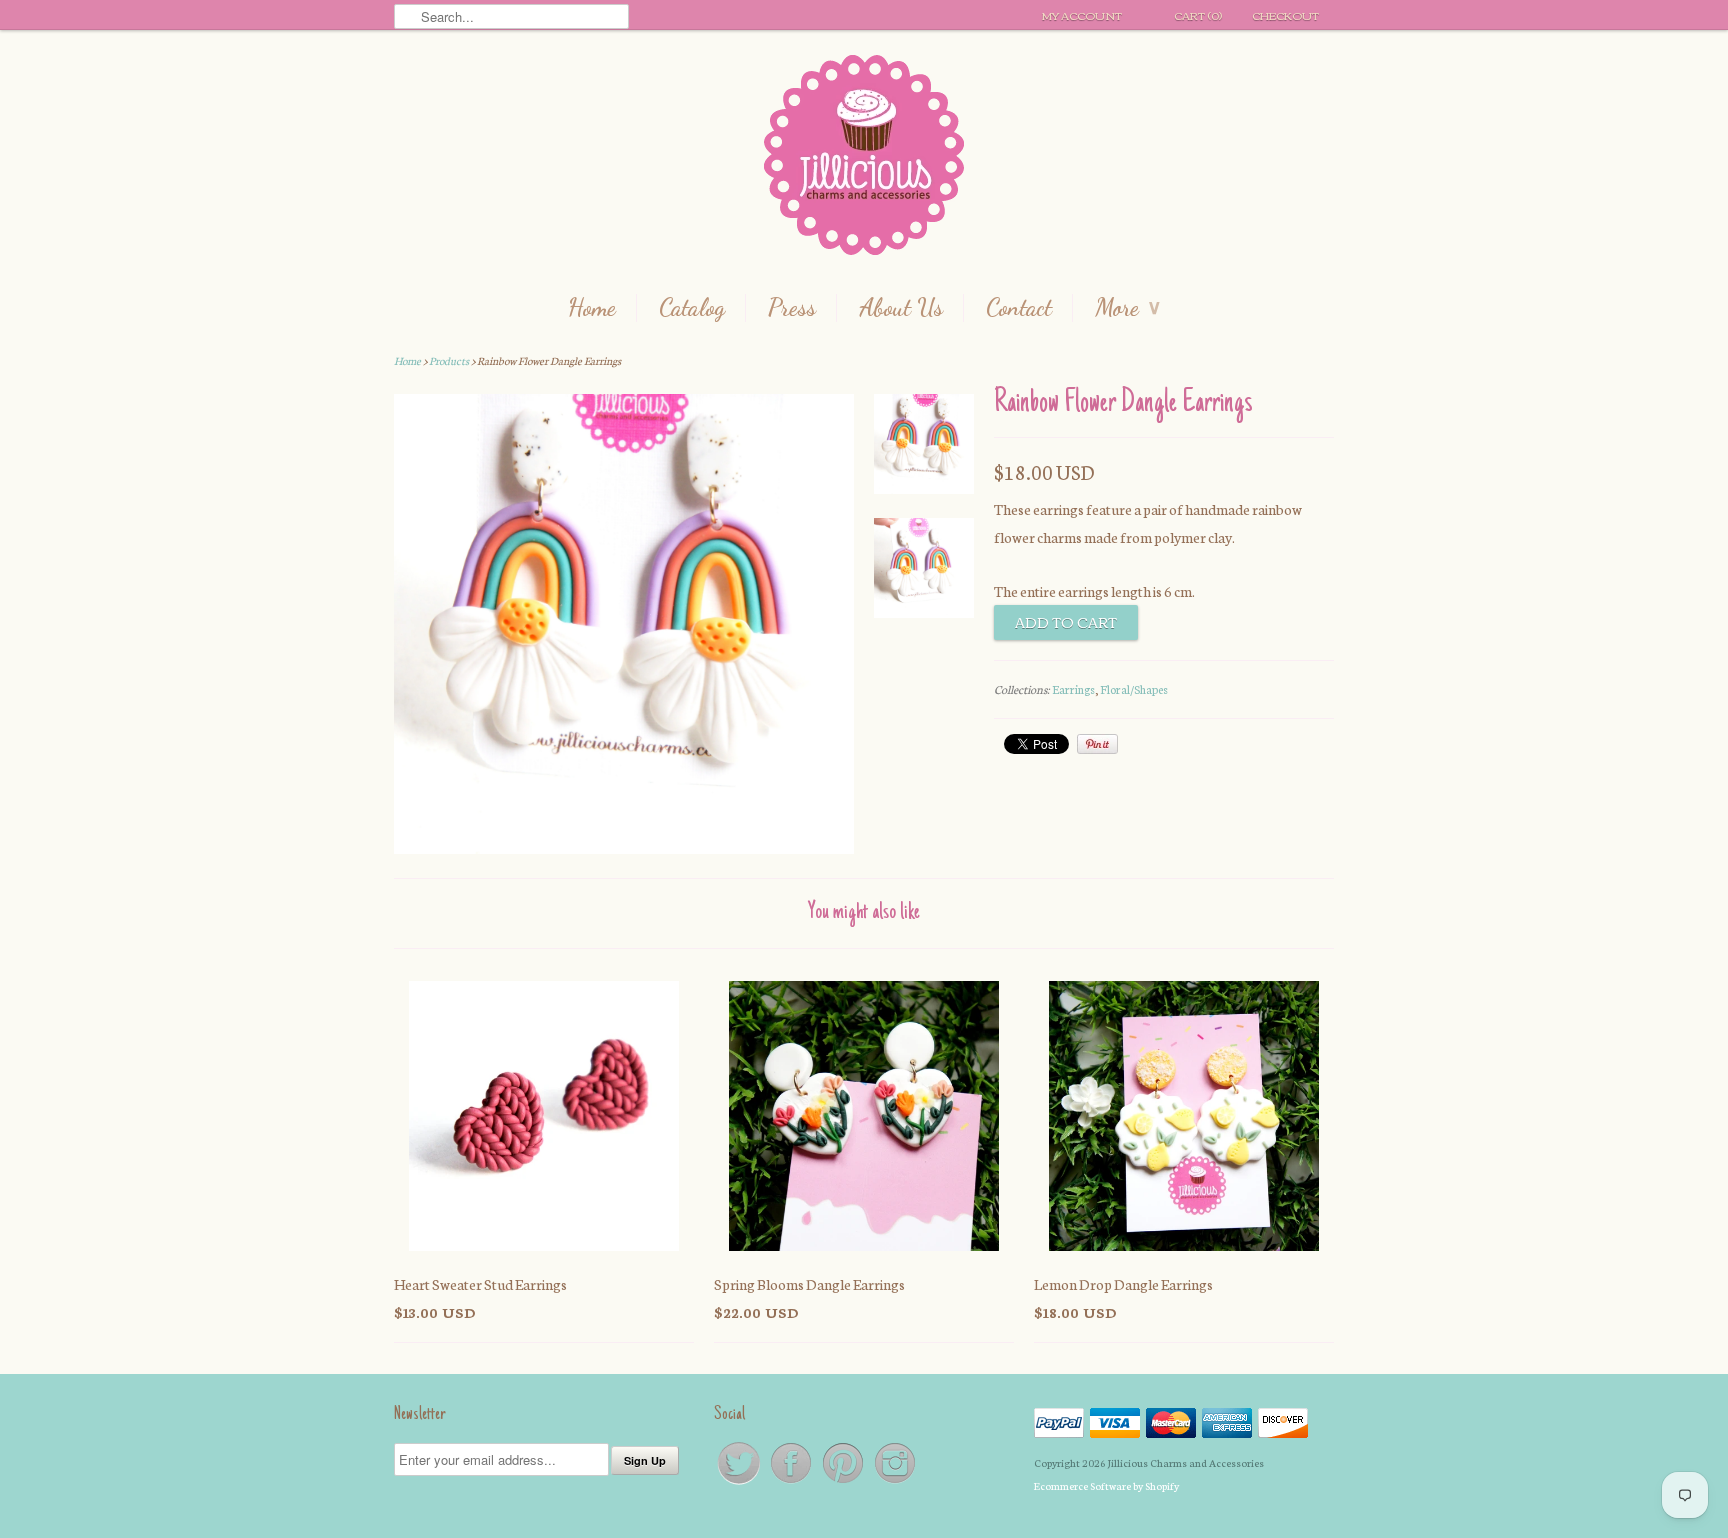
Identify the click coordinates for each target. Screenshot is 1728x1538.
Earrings (1073, 689)
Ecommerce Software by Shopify (1106, 1485)
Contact (1019, 308)
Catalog (692, 308)
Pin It (1097, 744)
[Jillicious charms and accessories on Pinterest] (844, 1482)
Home (592, 308)
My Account (1082, 15)
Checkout (1285, 15)
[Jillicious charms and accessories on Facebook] (792, 1482)
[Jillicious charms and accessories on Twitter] (740, 1482)
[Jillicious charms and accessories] (864, 159)
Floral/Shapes (1134, 689)
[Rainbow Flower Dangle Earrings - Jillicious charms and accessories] (924, 448)
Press (792, 308)
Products (449, 360)
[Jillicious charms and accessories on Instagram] (895, 1482)
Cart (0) (1198, 15)
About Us (901, 308)
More (1127, 308)
